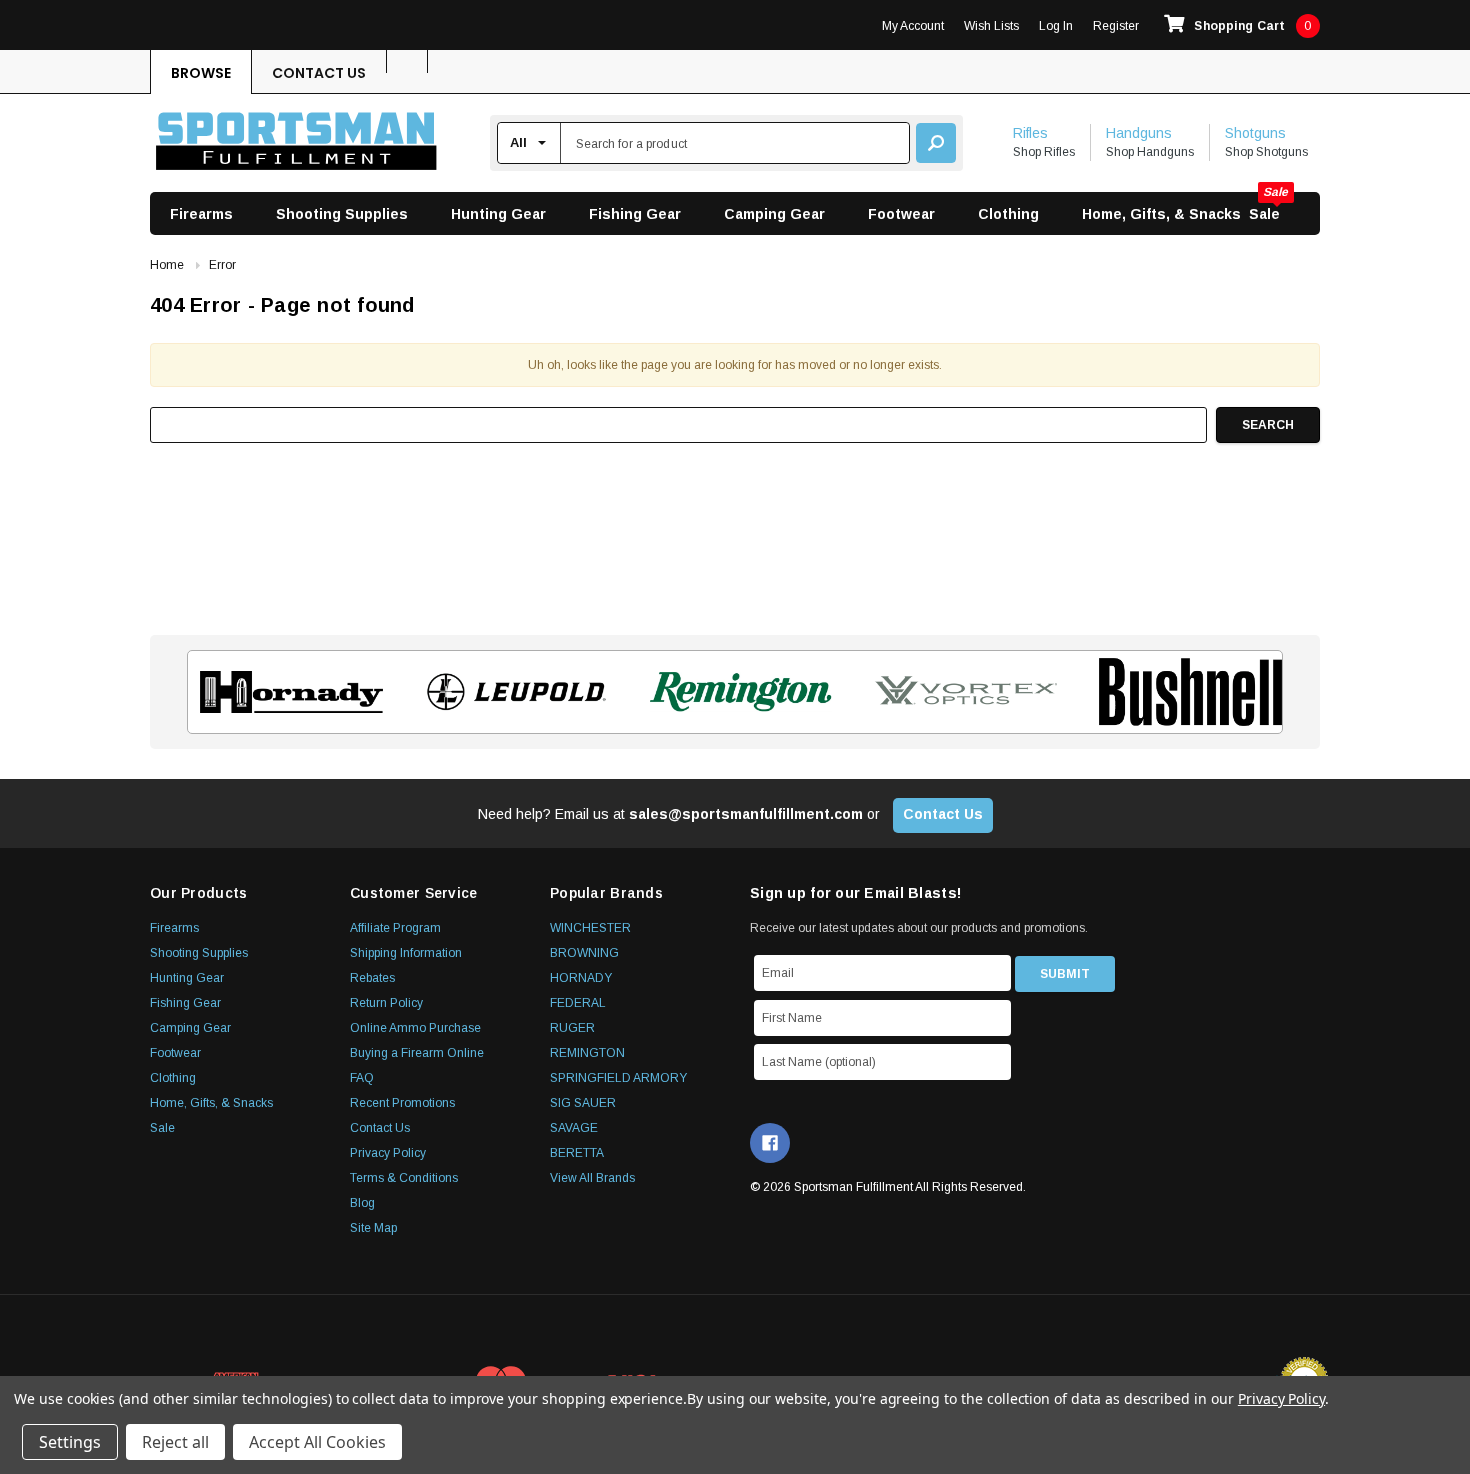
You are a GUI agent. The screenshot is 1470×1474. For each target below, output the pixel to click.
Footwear (901, 214)
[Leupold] (510, 692)
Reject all (175, 1442)
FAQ (362, 1078)
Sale (1264, 214)
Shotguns (1255, 133)
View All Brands (592, 1178)
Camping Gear (774, 214)
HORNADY (581, 978)
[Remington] (735, 692)
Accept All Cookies (317, 1442)
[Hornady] (285, 692)
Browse (201, 73)
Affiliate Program (395, 928)
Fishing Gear (635, 214)
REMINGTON (587, 1053)
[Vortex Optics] (959, 692)
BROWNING (584, 953)
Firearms (201, 214)
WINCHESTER (590, 928)
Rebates (372, 978)
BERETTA (577, 1153)
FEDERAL (578, 1003)
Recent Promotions (402, 1103)
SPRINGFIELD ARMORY (618, 1078)
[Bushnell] (1184, 692)
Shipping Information (406, 953)
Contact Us (319, 73)
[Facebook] (770, 1143)
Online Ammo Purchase (415, 1028)
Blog (362, 1203)
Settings (70, 1442)
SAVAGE (574, 1128)
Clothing (1008, 214)
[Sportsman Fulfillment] (296, 143)
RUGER (572, 1028)
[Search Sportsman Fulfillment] (936, 143)
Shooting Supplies (342, 214)
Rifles (1030, 133)
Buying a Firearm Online (417, 1053)
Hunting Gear (498, 214)
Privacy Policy (388, 1153)
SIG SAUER (583, 1103)
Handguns (1139, 133)
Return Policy (386, 1003)
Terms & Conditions (404, 1178)
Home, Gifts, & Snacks (1161, 214)
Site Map (373, 1228)
